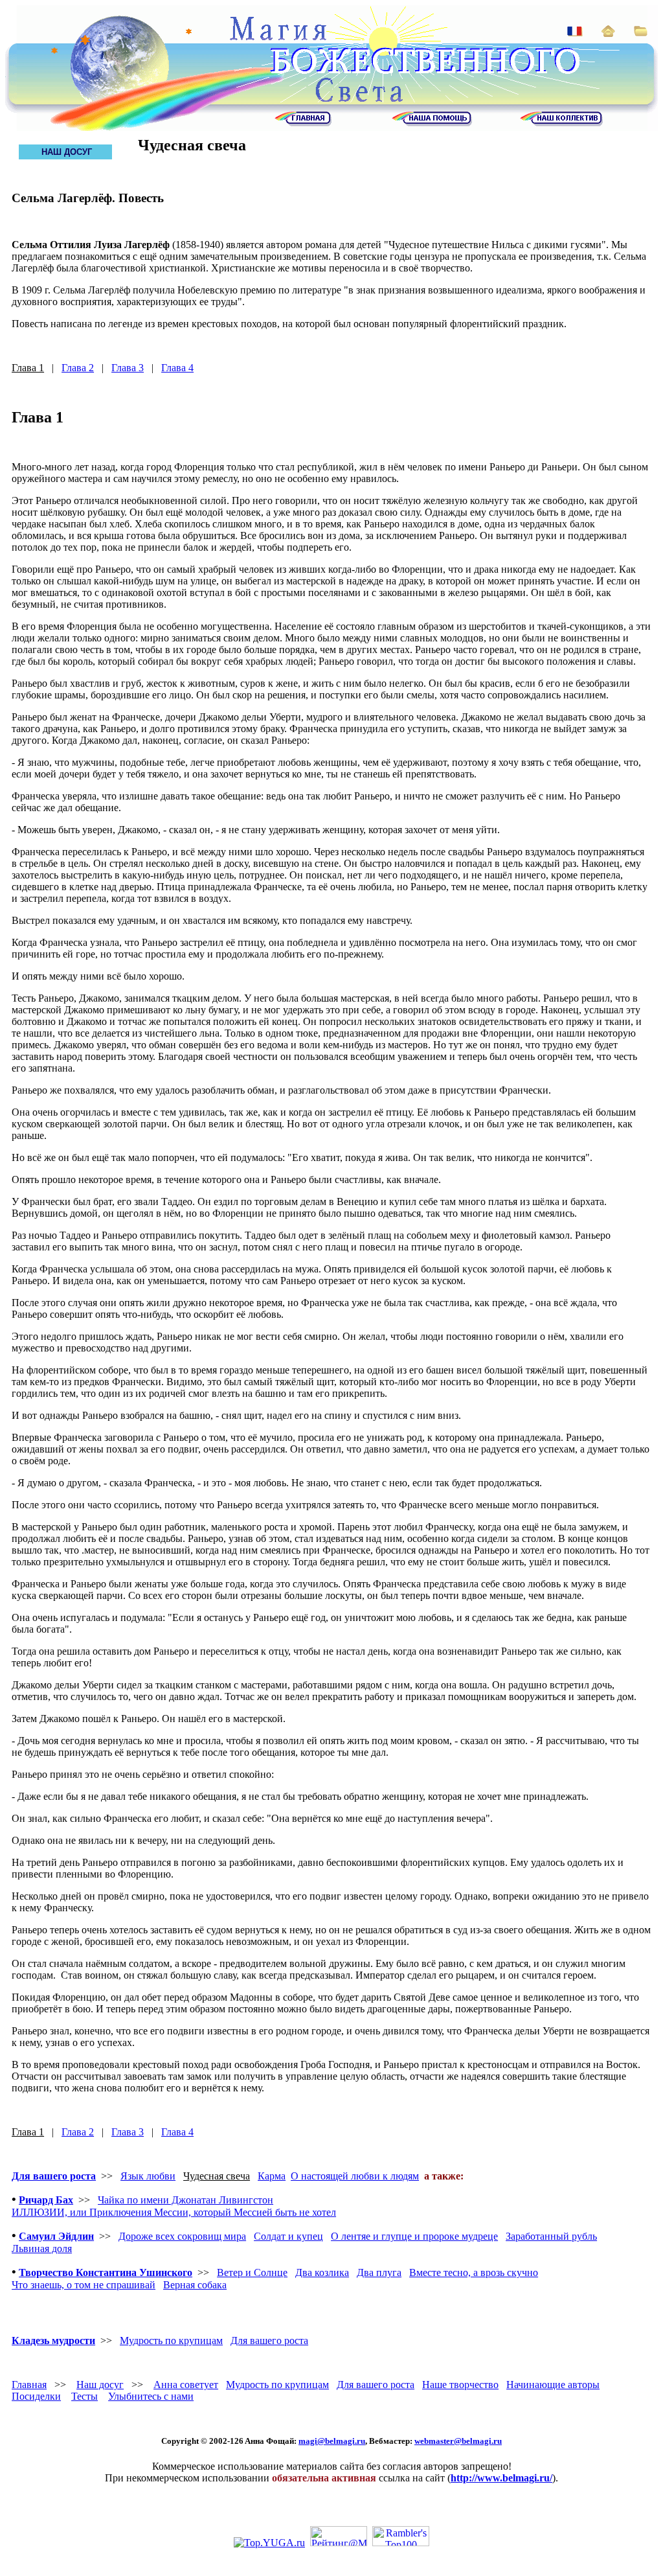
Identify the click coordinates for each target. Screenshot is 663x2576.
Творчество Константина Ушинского (106, 2272)
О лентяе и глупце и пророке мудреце (414, 2236)
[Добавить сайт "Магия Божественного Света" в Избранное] (641, 33)
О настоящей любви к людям (355, 2176)
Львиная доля (42, 2248)
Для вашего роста (54, 2176)
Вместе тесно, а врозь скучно (474, 2272)
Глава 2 (78, 368)
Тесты (84, 2396)
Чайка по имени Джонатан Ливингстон (185, 2200)
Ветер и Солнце (252, 2272)
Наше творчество (460, 2385)
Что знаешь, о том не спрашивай (84, 2285)
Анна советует (186, 2385)
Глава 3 (128, 368)
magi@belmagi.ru (332, 2441)
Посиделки (36, 2396)
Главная (29, 2385)
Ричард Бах (46, 2200)
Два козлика (322, 2272)
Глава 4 (177, 368)
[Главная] (303, 123)
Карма (272, 2176)
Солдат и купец (288, 2236)
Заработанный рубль (551, 2236)
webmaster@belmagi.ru (458, 2441)
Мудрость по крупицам (171, 2340)
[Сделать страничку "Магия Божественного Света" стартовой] (608, 33)
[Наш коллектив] (561, 123)
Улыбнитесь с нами (151, 2396)
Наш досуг (100, 2385)
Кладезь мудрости (53, 2340)
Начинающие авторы (553, 2385)
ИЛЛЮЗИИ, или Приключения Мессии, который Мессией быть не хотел (174, 2212)
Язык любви (148, 2176)
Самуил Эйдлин (56, 2236)
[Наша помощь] (432, 123)
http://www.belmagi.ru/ (501, 2478)
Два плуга (379, 2272)
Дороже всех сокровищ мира (182, 2236)
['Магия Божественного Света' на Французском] (575, 33)
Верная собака (195, 2285)
